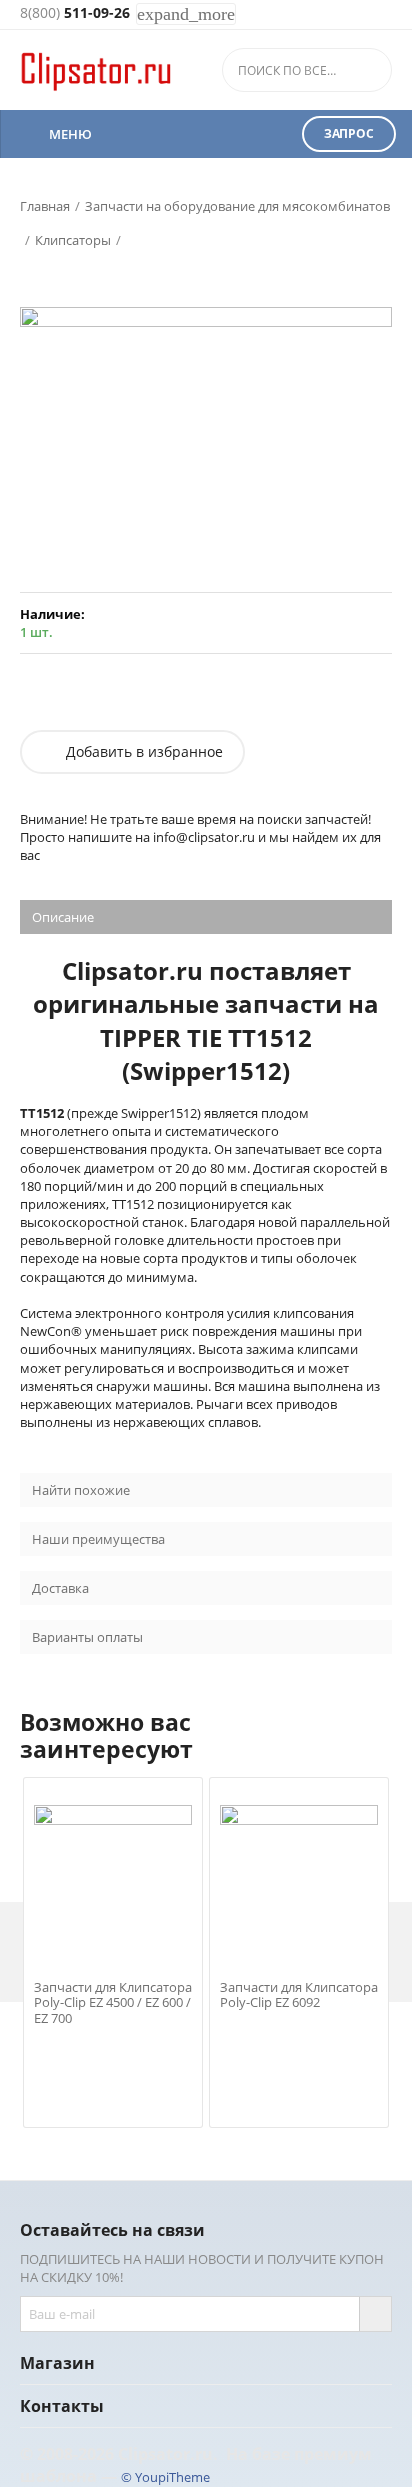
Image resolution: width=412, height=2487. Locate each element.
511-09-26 (75, 13)
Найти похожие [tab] (81, 1490)
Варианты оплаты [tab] (87, 1637)
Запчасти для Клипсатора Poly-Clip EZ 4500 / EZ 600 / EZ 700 (113, 2003)
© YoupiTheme (165, 2477)
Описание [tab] (63, 917)
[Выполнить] (375, 2314)
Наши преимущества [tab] (98, 1539)
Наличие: (52, 614)
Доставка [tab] (60, 1588)
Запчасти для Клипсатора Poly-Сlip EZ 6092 (299, 1995)
